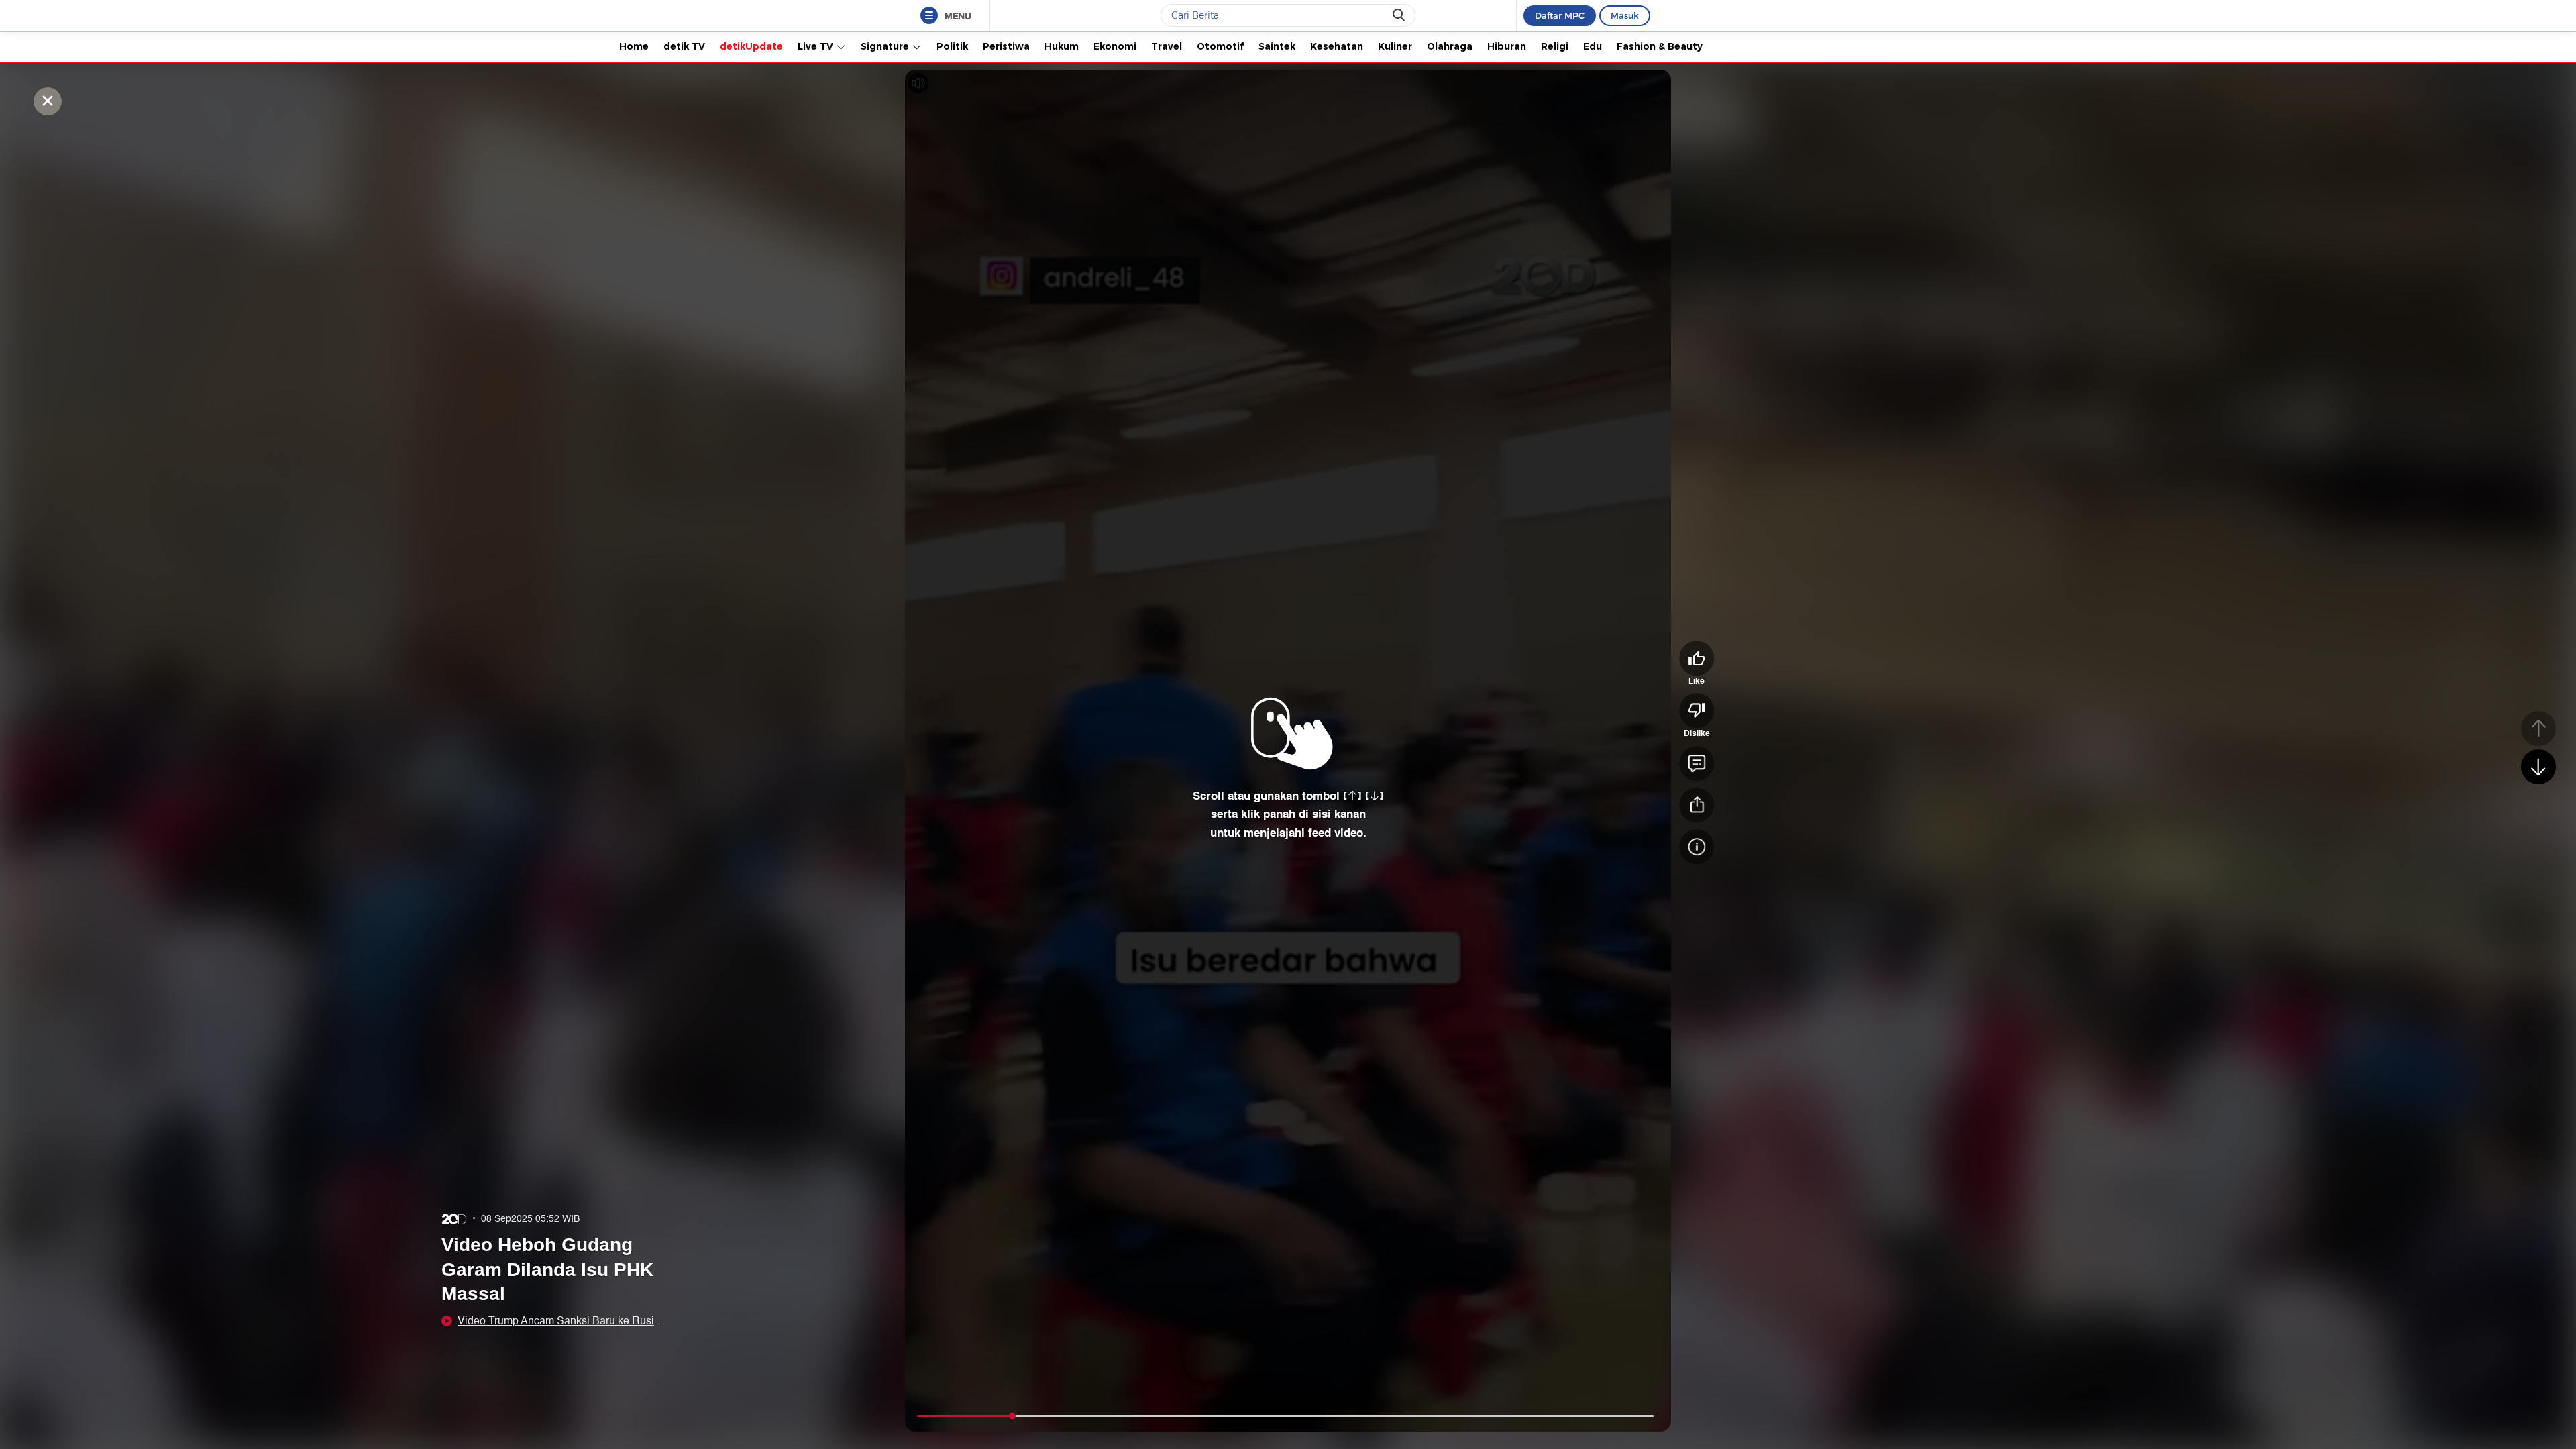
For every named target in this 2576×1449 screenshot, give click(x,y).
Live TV (817, 46)
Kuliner (1395, 46)
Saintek (1277, 46)
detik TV (684, 46)
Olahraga (1450, 46)
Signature (886, 46)
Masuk (1625, 15)
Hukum (1062, 46)
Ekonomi (1115, 46)
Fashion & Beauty (1660, 46)
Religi (1555, 46)
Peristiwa (1006, 46)
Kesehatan (1337, 46)
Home (634, 46)
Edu (1593, 46)
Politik (952, 46)
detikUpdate (751, 46)
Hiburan (1507, 46)
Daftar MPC (1560, 15)
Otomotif (1220, 46)
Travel (1167, 46)
